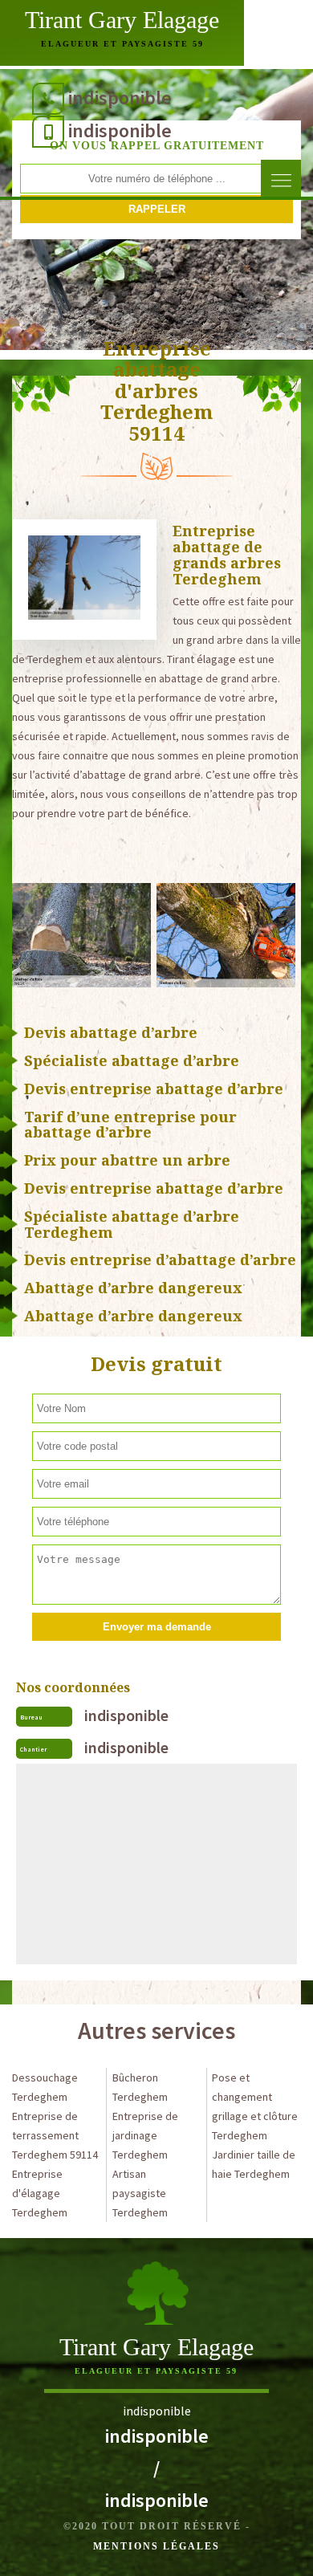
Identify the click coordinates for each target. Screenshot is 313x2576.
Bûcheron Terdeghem (140, 2087)
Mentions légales (156, 2546)
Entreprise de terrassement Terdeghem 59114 (55, 2135)
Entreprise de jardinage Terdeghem (145, 2135)
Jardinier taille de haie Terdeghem (254, 2164)
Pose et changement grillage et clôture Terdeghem (255, 2106)
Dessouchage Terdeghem (45, 2087)
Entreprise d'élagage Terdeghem (40, 2193)
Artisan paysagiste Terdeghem (140, 2193)
